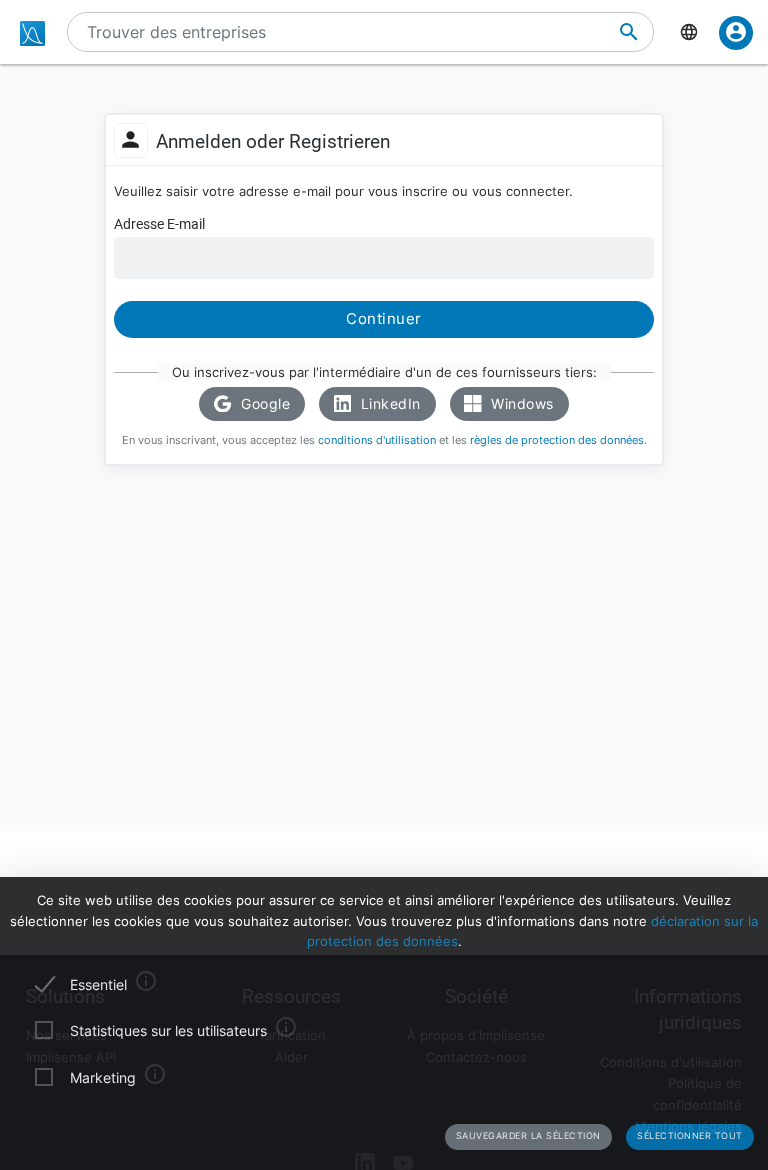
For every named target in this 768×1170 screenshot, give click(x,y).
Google (264, 403)
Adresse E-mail (159, 224)
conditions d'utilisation (377, 440)
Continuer (384, 319)
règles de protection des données (557, 440)
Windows (520, 403)
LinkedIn (388, 403)
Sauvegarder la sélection (528, 1135)
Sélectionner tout (690, 1135)
